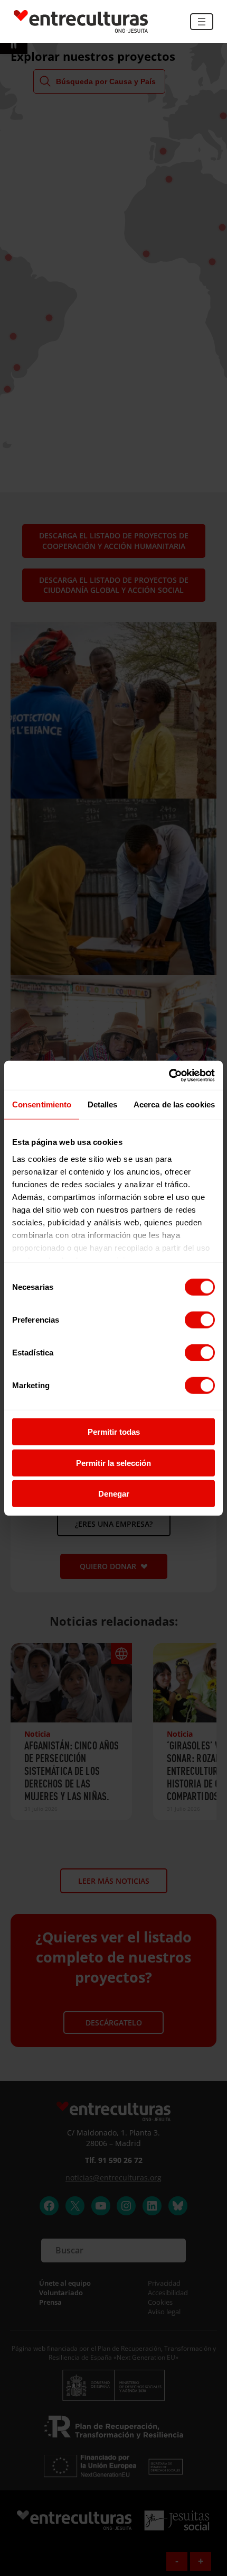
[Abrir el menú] (202, 22)
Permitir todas (114, 1432)
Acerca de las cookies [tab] (174, 1104)
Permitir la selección (113, 1463)
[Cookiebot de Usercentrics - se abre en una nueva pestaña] (169, 1075)
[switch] (200, 1320)
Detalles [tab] (103, 1104)
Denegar (114, 1494)
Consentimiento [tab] (42, 1104)
